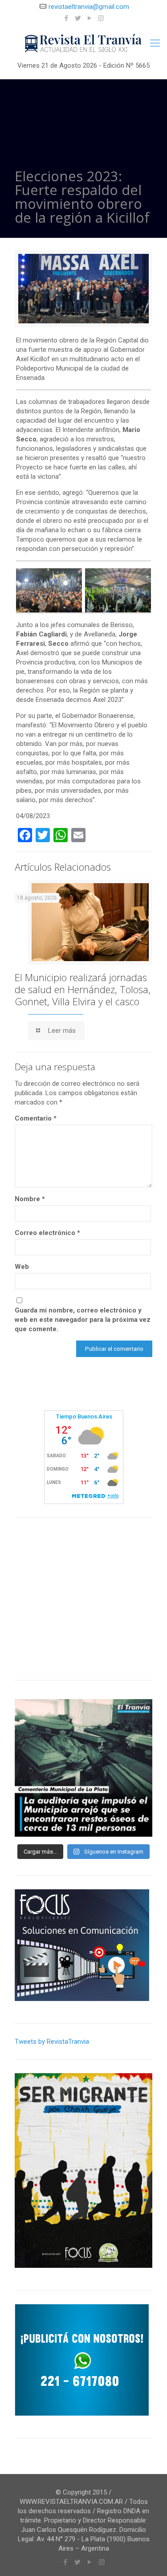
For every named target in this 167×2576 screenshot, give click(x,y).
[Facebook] (66, 18)
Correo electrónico (47, 1233)
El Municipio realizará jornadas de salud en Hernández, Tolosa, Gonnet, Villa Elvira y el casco (83, 989)
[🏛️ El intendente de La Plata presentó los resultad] (83, 1768)
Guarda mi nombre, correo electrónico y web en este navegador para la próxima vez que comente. (83, 1320)
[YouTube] (89, 18)
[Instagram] (101, 18)
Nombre (30, 1199)
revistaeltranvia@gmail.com (89, 7)
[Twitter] (78, 18)
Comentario (36, 1118)
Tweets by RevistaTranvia (52, 2042)
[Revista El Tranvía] (83, 43)
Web (22, 1267)
